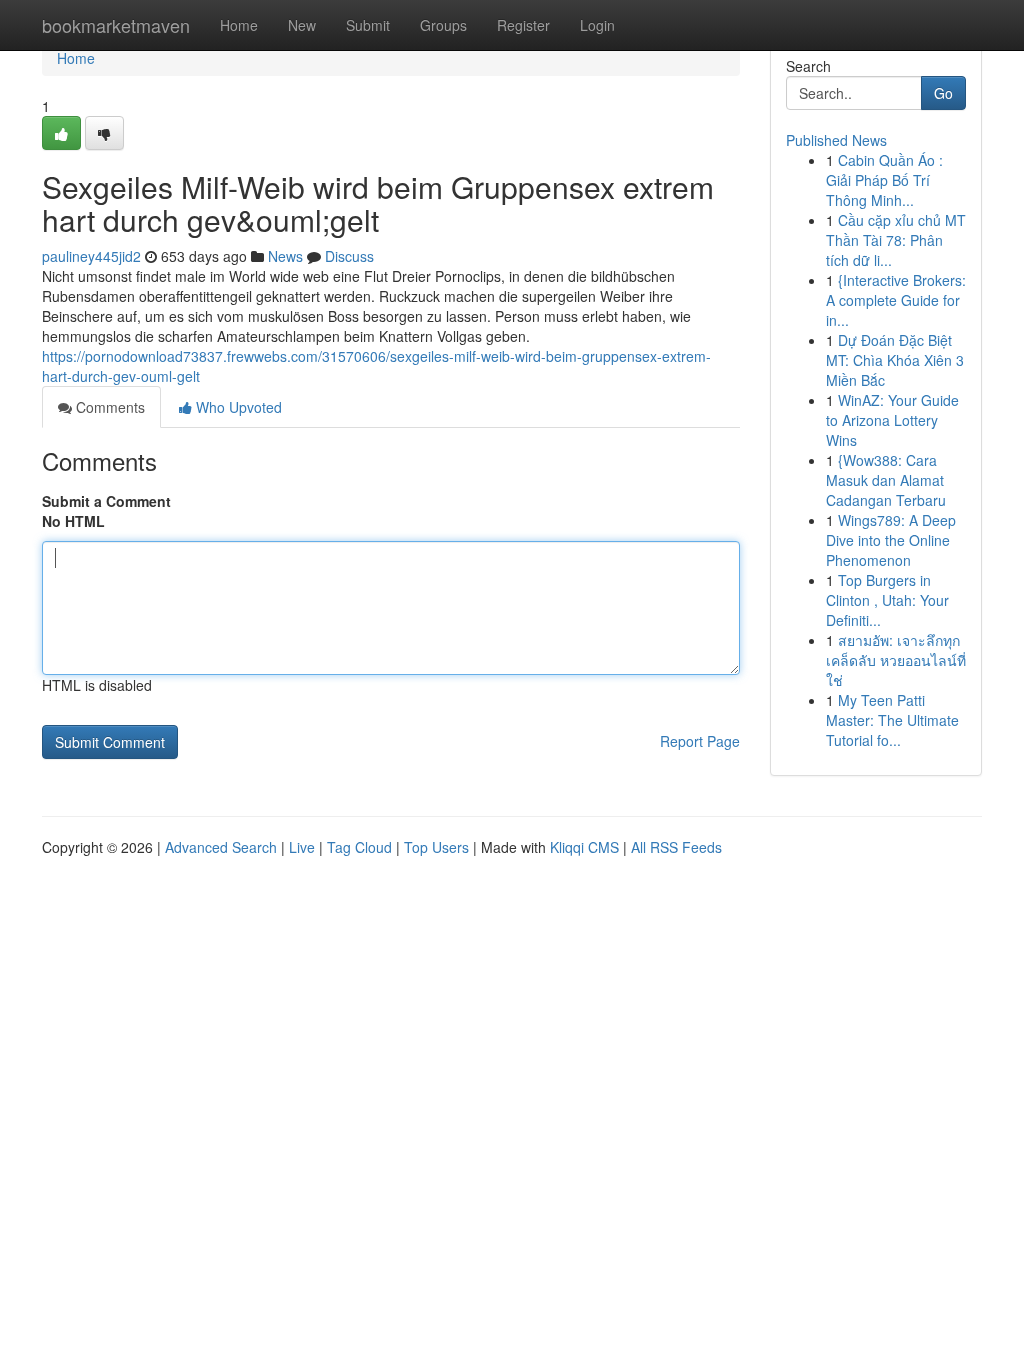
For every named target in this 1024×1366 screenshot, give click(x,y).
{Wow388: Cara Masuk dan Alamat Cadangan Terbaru (886, 480)
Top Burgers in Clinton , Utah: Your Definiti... (887, 600)
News (285, 256)
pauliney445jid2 (91, 256)
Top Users (436, 847)
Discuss (349, 256)
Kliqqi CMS (584, 847)
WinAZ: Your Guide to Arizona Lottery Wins (892, 420)
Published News (836, 140)
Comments (108, 407)
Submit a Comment (106, 501)
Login (597, 25)
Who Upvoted (237, 407)
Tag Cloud (359, 847)
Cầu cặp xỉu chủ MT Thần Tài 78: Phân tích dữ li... (896, 240)
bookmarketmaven (116, 25)
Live (302, 847)
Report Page (700, 741)
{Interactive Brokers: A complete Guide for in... (896, 300)
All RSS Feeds (676, 847)
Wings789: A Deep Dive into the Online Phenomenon (891, 540)
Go (943, 93)
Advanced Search (221, 847)
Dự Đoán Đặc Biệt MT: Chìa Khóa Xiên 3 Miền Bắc (895, 360)
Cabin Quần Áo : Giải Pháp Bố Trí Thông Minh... (884, 180)
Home (239, 25)
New (302, 25)
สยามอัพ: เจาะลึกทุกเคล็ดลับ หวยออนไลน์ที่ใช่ (896, 660)
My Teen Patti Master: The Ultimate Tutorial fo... (892, 720)
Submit (368, 25)
